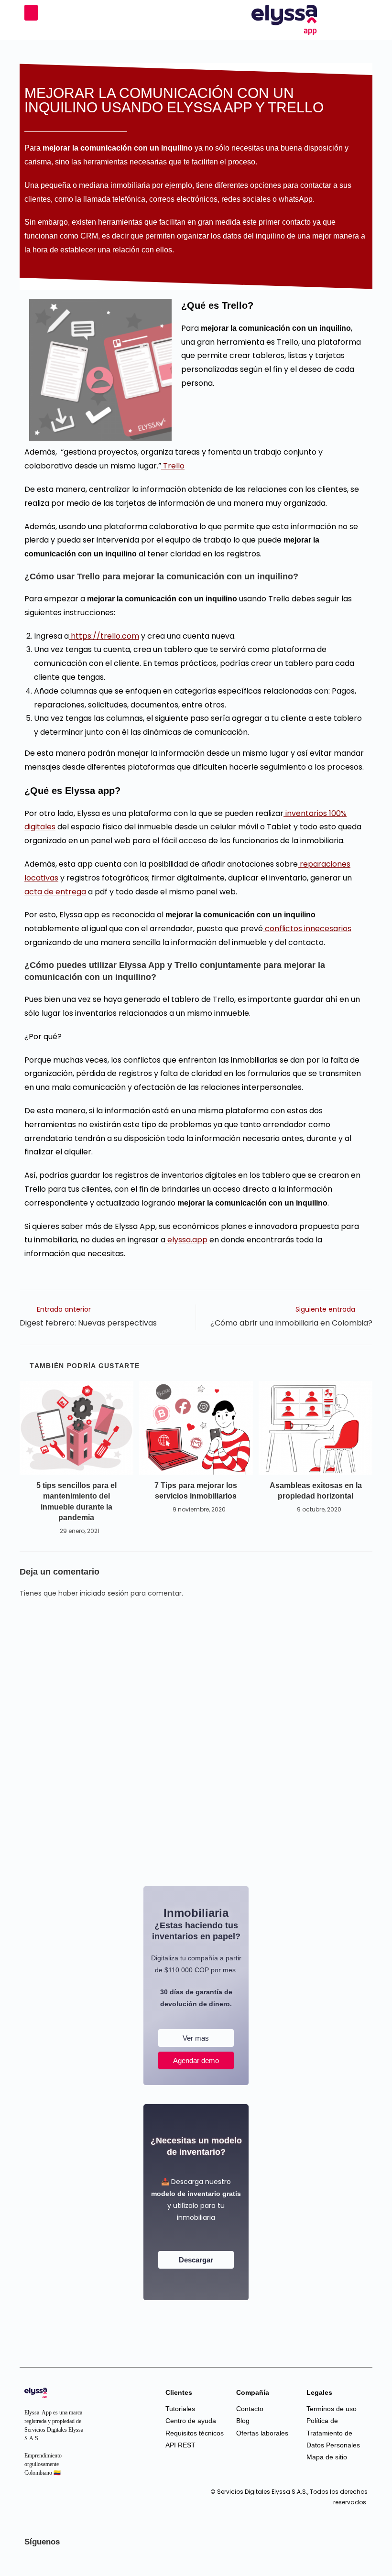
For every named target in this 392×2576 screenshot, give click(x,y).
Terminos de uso (332, 2409)
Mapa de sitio (327, 2457)
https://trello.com (104, 636)
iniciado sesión (104, 1593)
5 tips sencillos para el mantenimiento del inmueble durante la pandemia (76, 1501)
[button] (31, 13)
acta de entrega (55, 892)
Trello (173, 466)
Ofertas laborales (262, 2433)
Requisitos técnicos (195, 2433)
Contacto (250, 2409)
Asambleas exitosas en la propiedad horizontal (316, 1491)
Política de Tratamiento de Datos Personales (333, 2433)
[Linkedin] (53, 2502)
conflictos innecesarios (307, 929)
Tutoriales (180, 2409)
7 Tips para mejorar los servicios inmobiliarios (196, 1491)
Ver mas (196, 2038)
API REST (180, 2445)
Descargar (196, 2260)
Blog (243, 2421)
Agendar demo (196, 2060)
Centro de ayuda (191, 2421)
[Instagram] (34, 2502)
